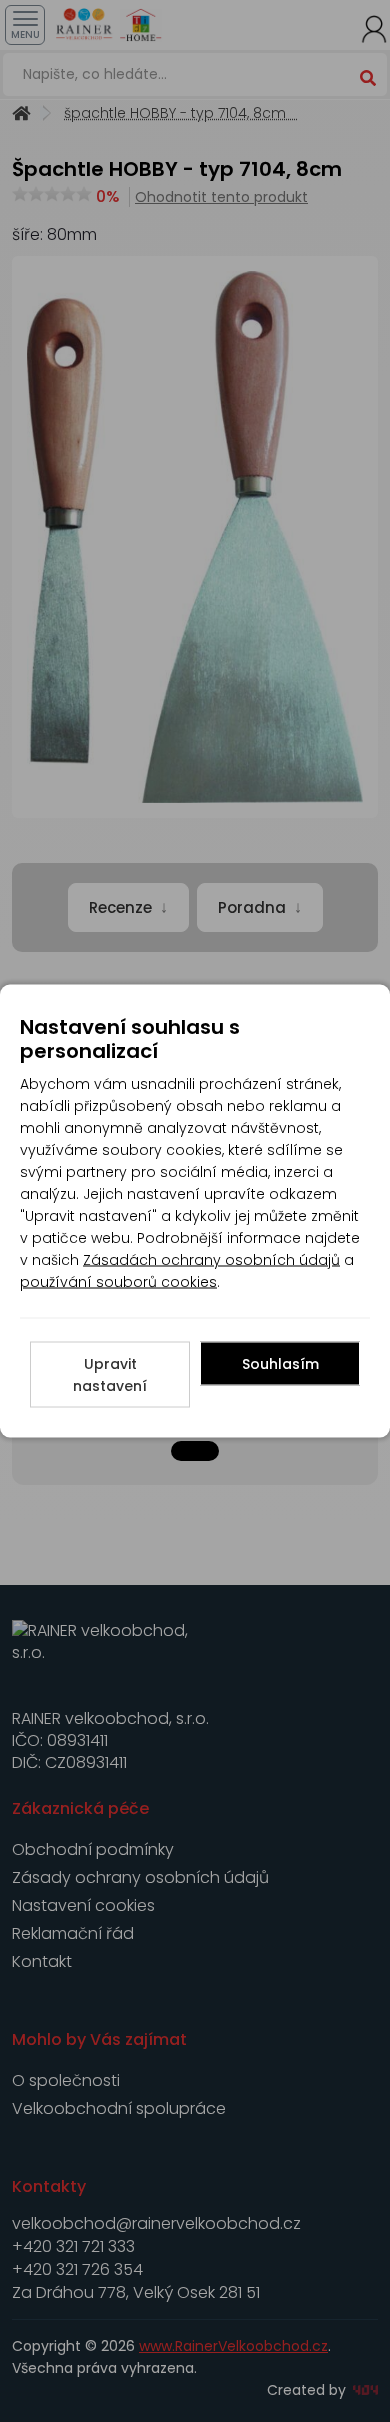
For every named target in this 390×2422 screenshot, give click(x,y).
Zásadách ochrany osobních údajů (211, 1260)
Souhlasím (280, 1364)
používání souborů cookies (118, 1282)
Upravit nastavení (110, 1375)
